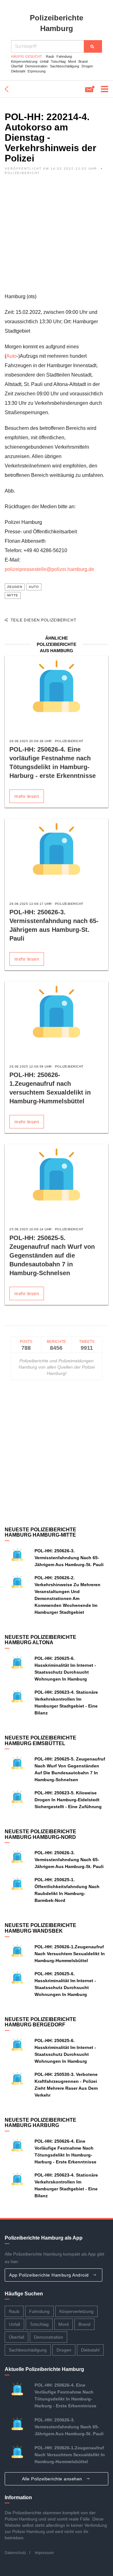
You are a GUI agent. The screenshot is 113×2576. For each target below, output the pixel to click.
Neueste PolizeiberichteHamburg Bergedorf (40, 2022)
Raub (50, 56)
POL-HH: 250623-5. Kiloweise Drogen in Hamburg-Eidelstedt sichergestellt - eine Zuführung (68, 1800)
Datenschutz (15, 2553)
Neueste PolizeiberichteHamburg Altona (40, 1640)
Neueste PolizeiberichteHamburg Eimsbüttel (40, 1741)
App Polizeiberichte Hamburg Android (50, 2275)
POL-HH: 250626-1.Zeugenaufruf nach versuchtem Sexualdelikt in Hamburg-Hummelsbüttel (70, 1954)
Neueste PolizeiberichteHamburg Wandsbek (40, 1928)
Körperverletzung (24, 61)
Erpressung (37, 71)
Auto (11, 356)
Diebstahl (18, 71)
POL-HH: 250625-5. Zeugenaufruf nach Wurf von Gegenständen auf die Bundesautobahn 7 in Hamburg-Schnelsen (52, 1255)
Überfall (17, 66)
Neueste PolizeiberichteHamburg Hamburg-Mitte (40, 1532)
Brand (83, 61)
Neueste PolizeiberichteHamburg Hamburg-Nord (40, 1834)
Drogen (87, 66)
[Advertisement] (56, 235)
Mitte (13, 595)
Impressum (44, 2553)
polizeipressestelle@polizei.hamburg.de (49, 569)
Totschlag (58, 61)
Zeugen (15, 587)
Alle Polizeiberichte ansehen (53, 2479)
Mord (72, 61)
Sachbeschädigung (65, 66)
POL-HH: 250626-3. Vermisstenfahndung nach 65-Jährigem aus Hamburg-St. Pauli (69, 1558)
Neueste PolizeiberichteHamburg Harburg (40, 2123)
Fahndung (64, 56)
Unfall (44, 61)
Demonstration (36, 66)
